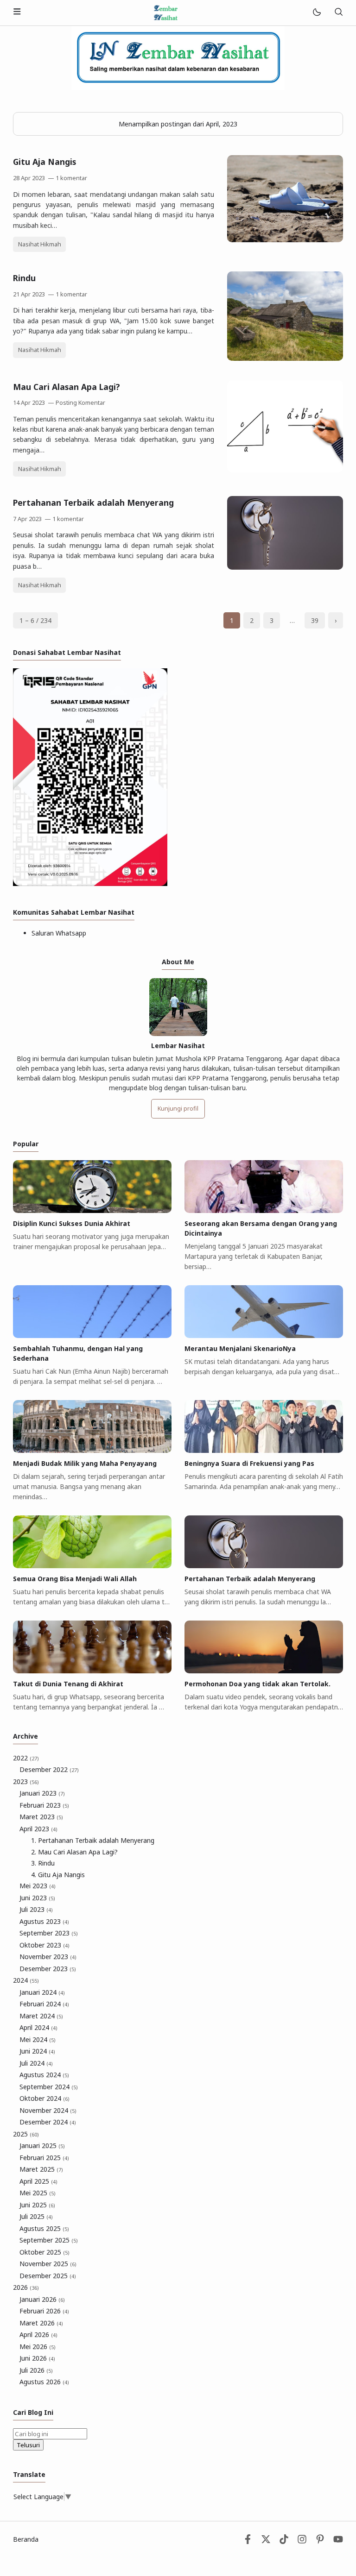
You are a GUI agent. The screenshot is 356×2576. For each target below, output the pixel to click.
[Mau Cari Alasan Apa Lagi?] (285, 470)
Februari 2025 (44, 2158)
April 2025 (38, 2181)
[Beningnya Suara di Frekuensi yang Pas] (264, 1450)
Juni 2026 (37, 2358)
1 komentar (71, 178)
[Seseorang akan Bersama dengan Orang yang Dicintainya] (264, 1210)
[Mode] (316, 13)
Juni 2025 (37, 2205)
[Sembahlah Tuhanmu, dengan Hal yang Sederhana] (92, 1335)
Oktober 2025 (44, 2252)
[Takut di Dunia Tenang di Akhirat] (92, 1671)
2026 (26, 2287)
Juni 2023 (37, 1898)
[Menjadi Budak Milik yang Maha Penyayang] (92, 1450)
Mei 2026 (38, 2347)
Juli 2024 (36, 2063)
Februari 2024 (44, 2004)
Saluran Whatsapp (59, 933)
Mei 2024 (38, 2039)
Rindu (24, 278)
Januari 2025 (42, 2146)
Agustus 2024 (44, 2075)
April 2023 (38, 1829)
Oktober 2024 (44, 2098)
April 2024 (38, 2027)
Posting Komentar (80, 403)
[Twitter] (266, 2541)
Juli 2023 (36, 1909)
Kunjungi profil (178, 1109)
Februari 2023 (44, 1805)
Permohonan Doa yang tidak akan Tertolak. (257, 1684)
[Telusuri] (338, 13)
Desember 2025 (48, 2276)
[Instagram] (302, 2541)
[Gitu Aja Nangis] (285, 240)
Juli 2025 (36, 2216)
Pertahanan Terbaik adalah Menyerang (93, 503)
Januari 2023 (42, 1793)
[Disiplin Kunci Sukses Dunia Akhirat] (92, 1210)
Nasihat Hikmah (40, 244)
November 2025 (48, 2264)
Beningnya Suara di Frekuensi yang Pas (249, 1463)
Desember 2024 (48, 2122)
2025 (26, 2134)
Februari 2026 (44, 2311)
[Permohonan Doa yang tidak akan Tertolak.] (264, 1671)
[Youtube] (338, 2541)
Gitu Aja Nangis (44, 162)
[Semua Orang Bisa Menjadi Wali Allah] (92, 1566)
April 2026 (38, 2334)
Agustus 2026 (44, 2382)
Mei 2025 (38, 2193)
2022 (26, 1758)
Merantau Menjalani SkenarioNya (240, 1348)
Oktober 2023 (44, 1945)
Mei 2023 (38, 1886)
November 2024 (48, 2110)
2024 (26, 1980)
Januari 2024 (42, 1992)
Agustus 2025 (44, 2228)
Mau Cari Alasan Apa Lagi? (67, 387)
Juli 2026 (36, 2370)
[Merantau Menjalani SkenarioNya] (264, 1335)
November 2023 (48, 1957)
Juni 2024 (37, 2051)
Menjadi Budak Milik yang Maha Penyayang (85, 1463)
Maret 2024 (41, 2016)
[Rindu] (285, 358)
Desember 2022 (49, 1769)
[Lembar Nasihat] (166, 12)
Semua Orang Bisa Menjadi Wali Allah (75, 1579)
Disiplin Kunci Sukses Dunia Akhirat (72, 1223)
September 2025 (49, 2240)
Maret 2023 (41, 1817)
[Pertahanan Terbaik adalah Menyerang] (285, 567)
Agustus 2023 (44, 1921)
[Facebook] (248, 2541)
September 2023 (49, 1933)
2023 (26, 1781)
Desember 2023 (48, 1969)
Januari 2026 (42, 2299)
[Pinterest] (320, 2541)
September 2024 (49, 2087)
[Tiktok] (285, 2541)
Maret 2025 (41, 2169)
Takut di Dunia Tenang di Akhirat (68, 1684)
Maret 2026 (41, 2323)
